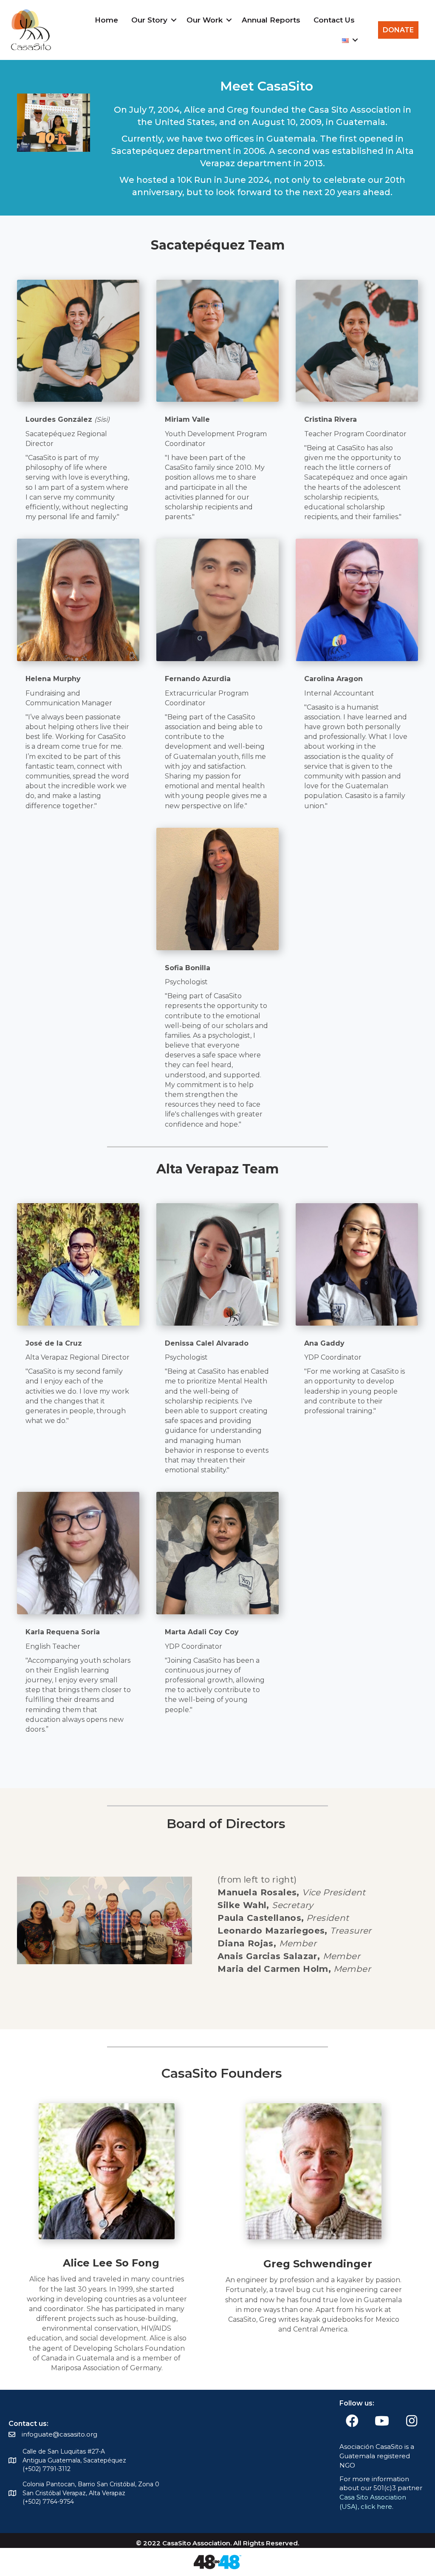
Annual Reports (271, 20)
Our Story (149, 20)
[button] (174, 20)
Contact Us (334, 20)
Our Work (205, 20)
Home (106, 20)
